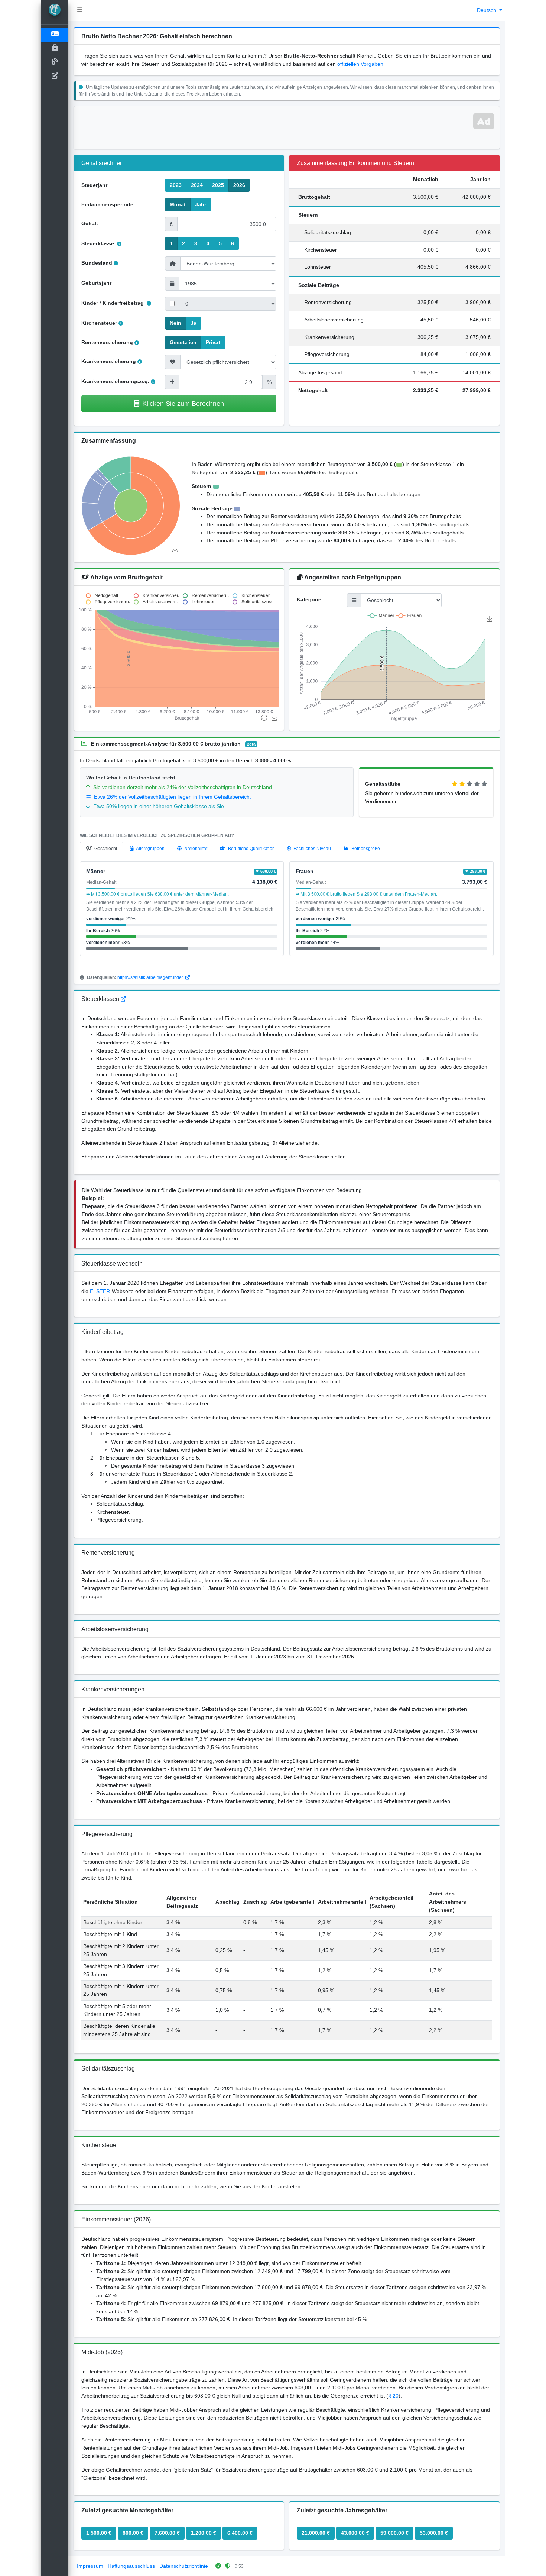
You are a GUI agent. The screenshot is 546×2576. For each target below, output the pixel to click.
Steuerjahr (94, 185)
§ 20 (393, 2396)
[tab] (102, 849)
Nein (175, 323)
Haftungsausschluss (131, 2566)
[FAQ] (123, 999)
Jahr (201, 204)
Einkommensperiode (107, 204)
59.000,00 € (394, 2533)
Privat (213, 342)
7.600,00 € (167, 2533)
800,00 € (133, 2533)
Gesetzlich (183, 342)
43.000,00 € (355, 2533)
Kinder (90, 303)
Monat (178, 204)
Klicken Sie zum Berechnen (183, 403)
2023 (176, 185)
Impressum (90, 2566)
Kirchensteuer (99, 323)
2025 (218, 185)
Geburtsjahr (96, 283)
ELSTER (100, 1291)
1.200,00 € (204, 2533)
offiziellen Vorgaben (360, 64)
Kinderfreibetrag (124, 303)
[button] (80, 10)
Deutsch (487, 10)
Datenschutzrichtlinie (184, 2566)
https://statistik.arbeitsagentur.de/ (151, 977)
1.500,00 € (99, 2533)
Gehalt (90, 223)
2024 (197, 185)
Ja (194, 323)
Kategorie (309, 599)
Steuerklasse (98, 243)
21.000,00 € (316, 2533)
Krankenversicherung (109, 361)
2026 (239, 185)
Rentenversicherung (107, 342)
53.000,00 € (434, 2533)
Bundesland (97, 263)
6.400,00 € (240, 2533)
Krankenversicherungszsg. (115, 381)
